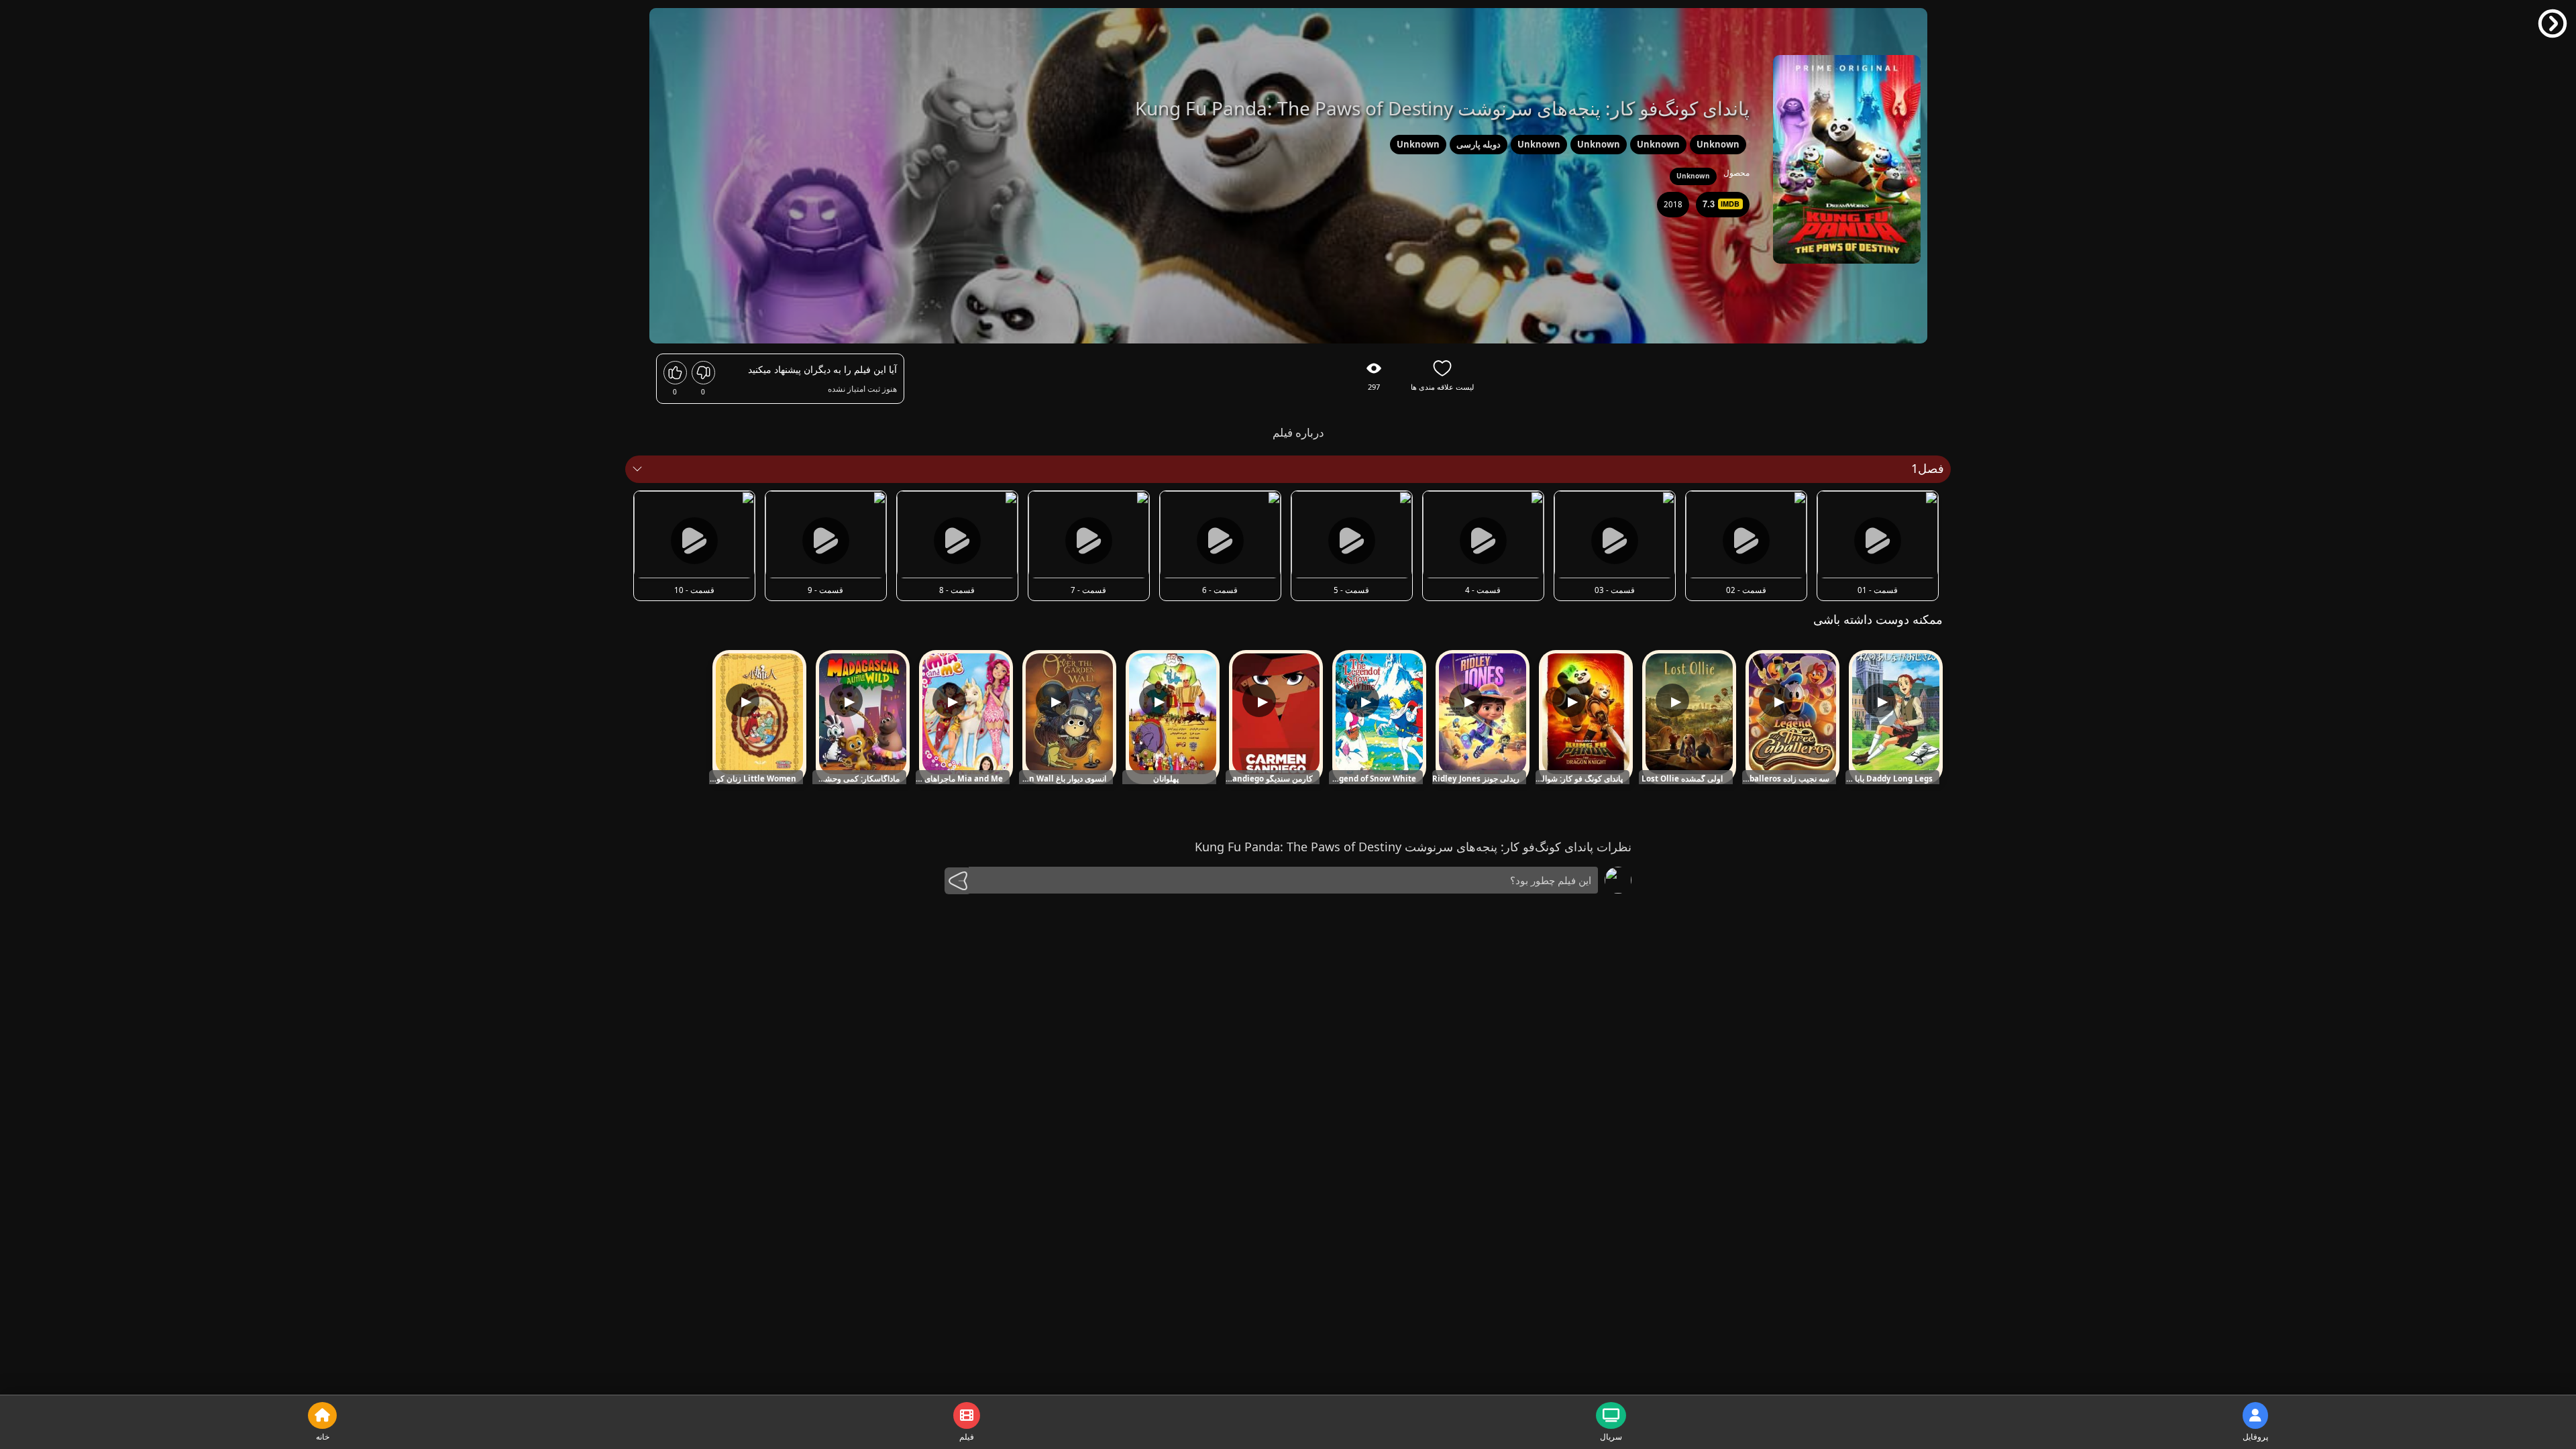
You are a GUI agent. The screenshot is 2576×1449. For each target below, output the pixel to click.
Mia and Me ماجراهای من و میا (959, 779)
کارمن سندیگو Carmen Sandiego (1269, 779)
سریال (1611, 1437)
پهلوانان (1166, 779)
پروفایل (2255, 1437)
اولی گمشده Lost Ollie (1682, 779)
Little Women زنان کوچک (753, 779)
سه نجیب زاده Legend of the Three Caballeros (1786, 779)
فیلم (967, 1437)
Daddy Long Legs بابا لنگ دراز (1889, 779)
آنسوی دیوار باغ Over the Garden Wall (1063, 779)
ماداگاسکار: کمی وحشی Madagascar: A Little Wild (856, 779)
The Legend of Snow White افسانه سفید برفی (1373, 779)
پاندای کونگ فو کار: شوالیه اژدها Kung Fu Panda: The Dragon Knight (1579, 779)
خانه (323, 1437)
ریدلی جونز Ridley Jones (1476, 779)
